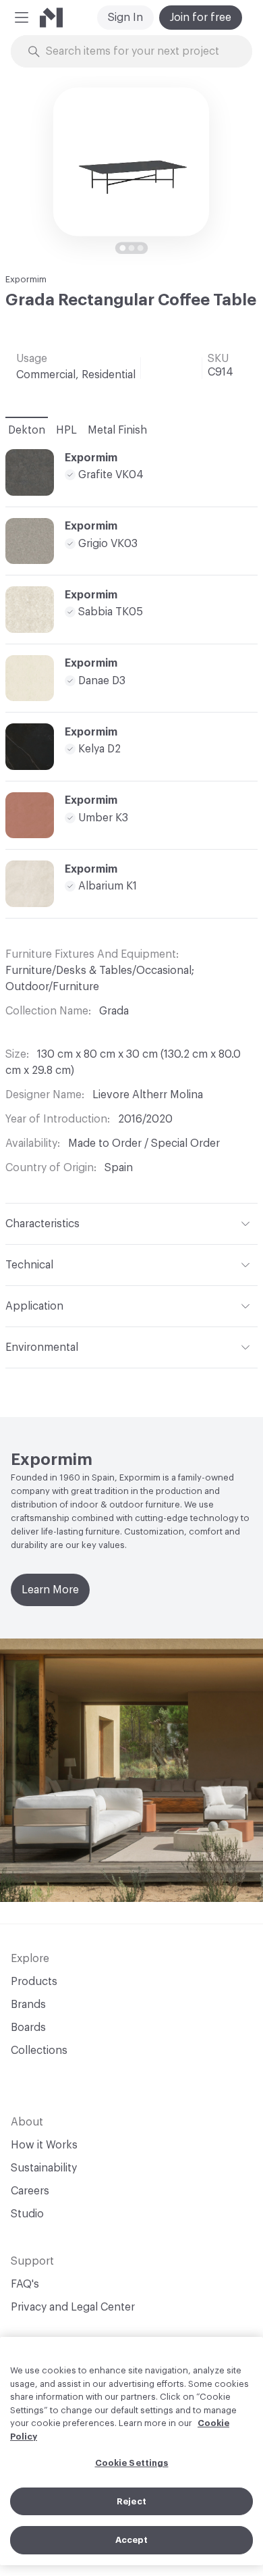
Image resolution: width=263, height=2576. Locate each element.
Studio (27, 2214)
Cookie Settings (132, 2463)
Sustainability (44, 2168)
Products (34, 1982)
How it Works (44, 2145)
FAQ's (25, 2284)
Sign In (125, 18)
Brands (28, 2005)
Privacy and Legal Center (73, 2307)
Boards (28, 2028)
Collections (39, 2051)
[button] (22, 18)
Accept (132, 2540)
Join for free (201, 18)
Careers (30, 2191)
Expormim (26, 279)
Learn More (50, 1590)
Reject (131, 2501)
